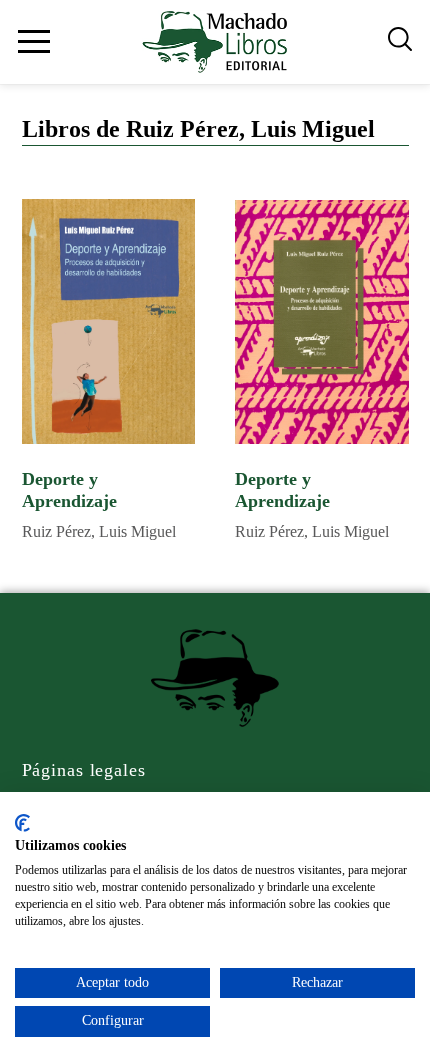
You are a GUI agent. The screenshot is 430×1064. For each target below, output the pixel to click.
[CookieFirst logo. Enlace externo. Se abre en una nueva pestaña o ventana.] (22, 823)
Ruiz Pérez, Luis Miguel (99, 531)
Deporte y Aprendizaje (69, 490)
